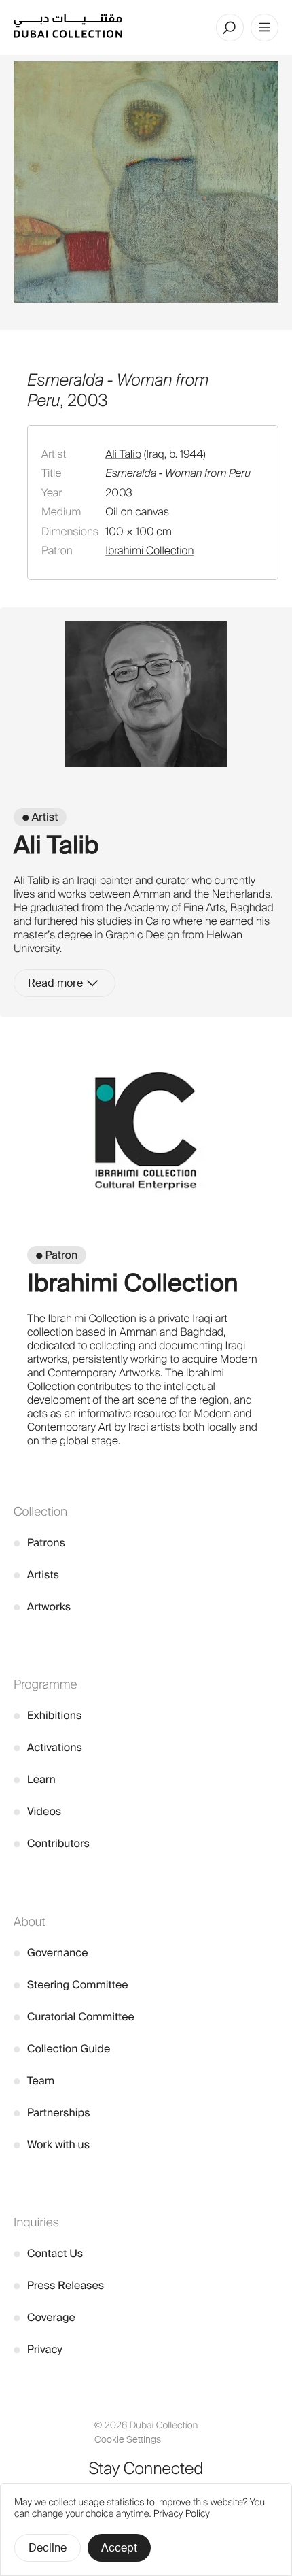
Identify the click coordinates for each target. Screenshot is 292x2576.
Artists (36, 1575)
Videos (37, 1811)
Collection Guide (62, 2049)
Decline (48, 2548)
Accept (119, 2548)
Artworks (42, 1607)
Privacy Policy (182, 2514)
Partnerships (52, 2113)
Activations (48, 1747)
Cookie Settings (128, 2440)
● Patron (57, 1255)
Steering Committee (71, 1985)
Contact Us (48, 2253)
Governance (51, 1953)
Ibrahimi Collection (149, 550)
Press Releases (59, 2285)
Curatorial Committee (74, 2017)
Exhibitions (48, 1715)
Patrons (39, 1543)
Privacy (38, 2349)
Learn (35, 1779)
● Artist (40, 817)
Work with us (52, 2145)
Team (34, 2081)
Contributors (52, 1843)
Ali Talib (123, 454)
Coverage (44, 2317)
